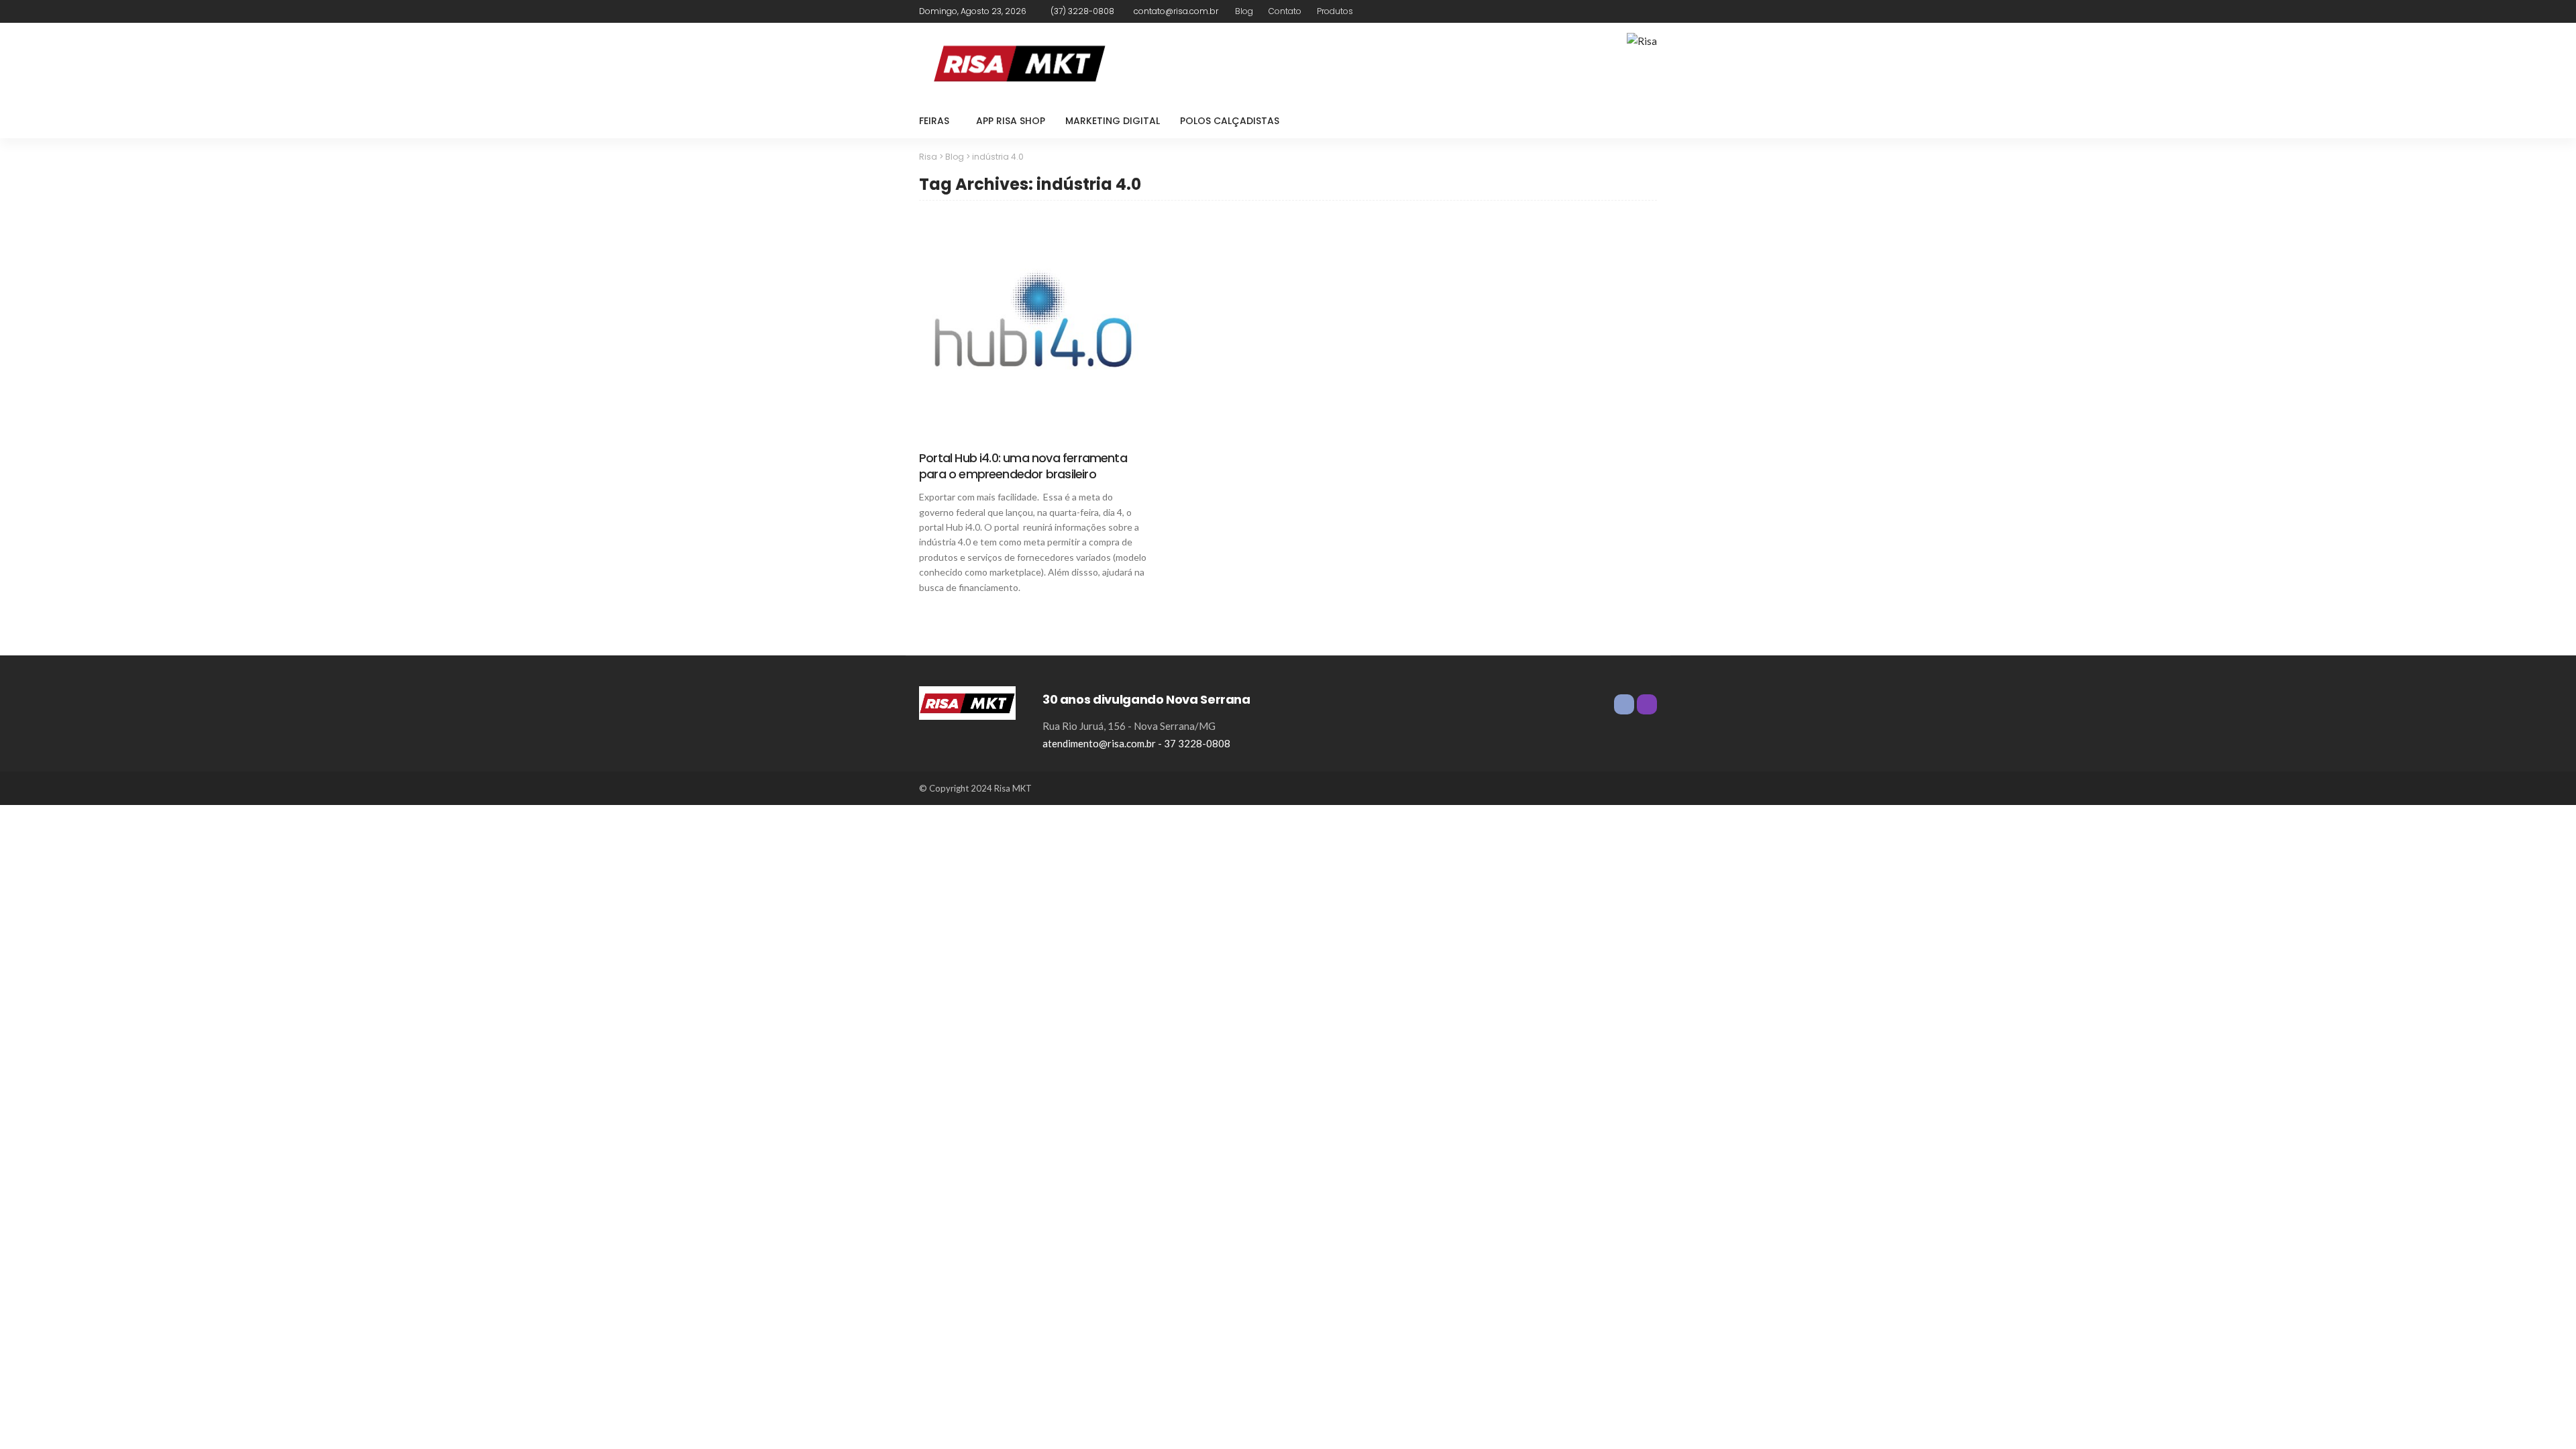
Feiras (934, 121)
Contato (1285, 11)
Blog (1244, 11)
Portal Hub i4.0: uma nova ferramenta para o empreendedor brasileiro (1023, 466)
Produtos (1335, 11)
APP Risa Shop (1011, 121)
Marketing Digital (1113, 121)
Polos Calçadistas (1230, 121)
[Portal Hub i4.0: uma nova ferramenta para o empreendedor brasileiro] (1033, 328)
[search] (1640, 121)
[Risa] (967, 702)
